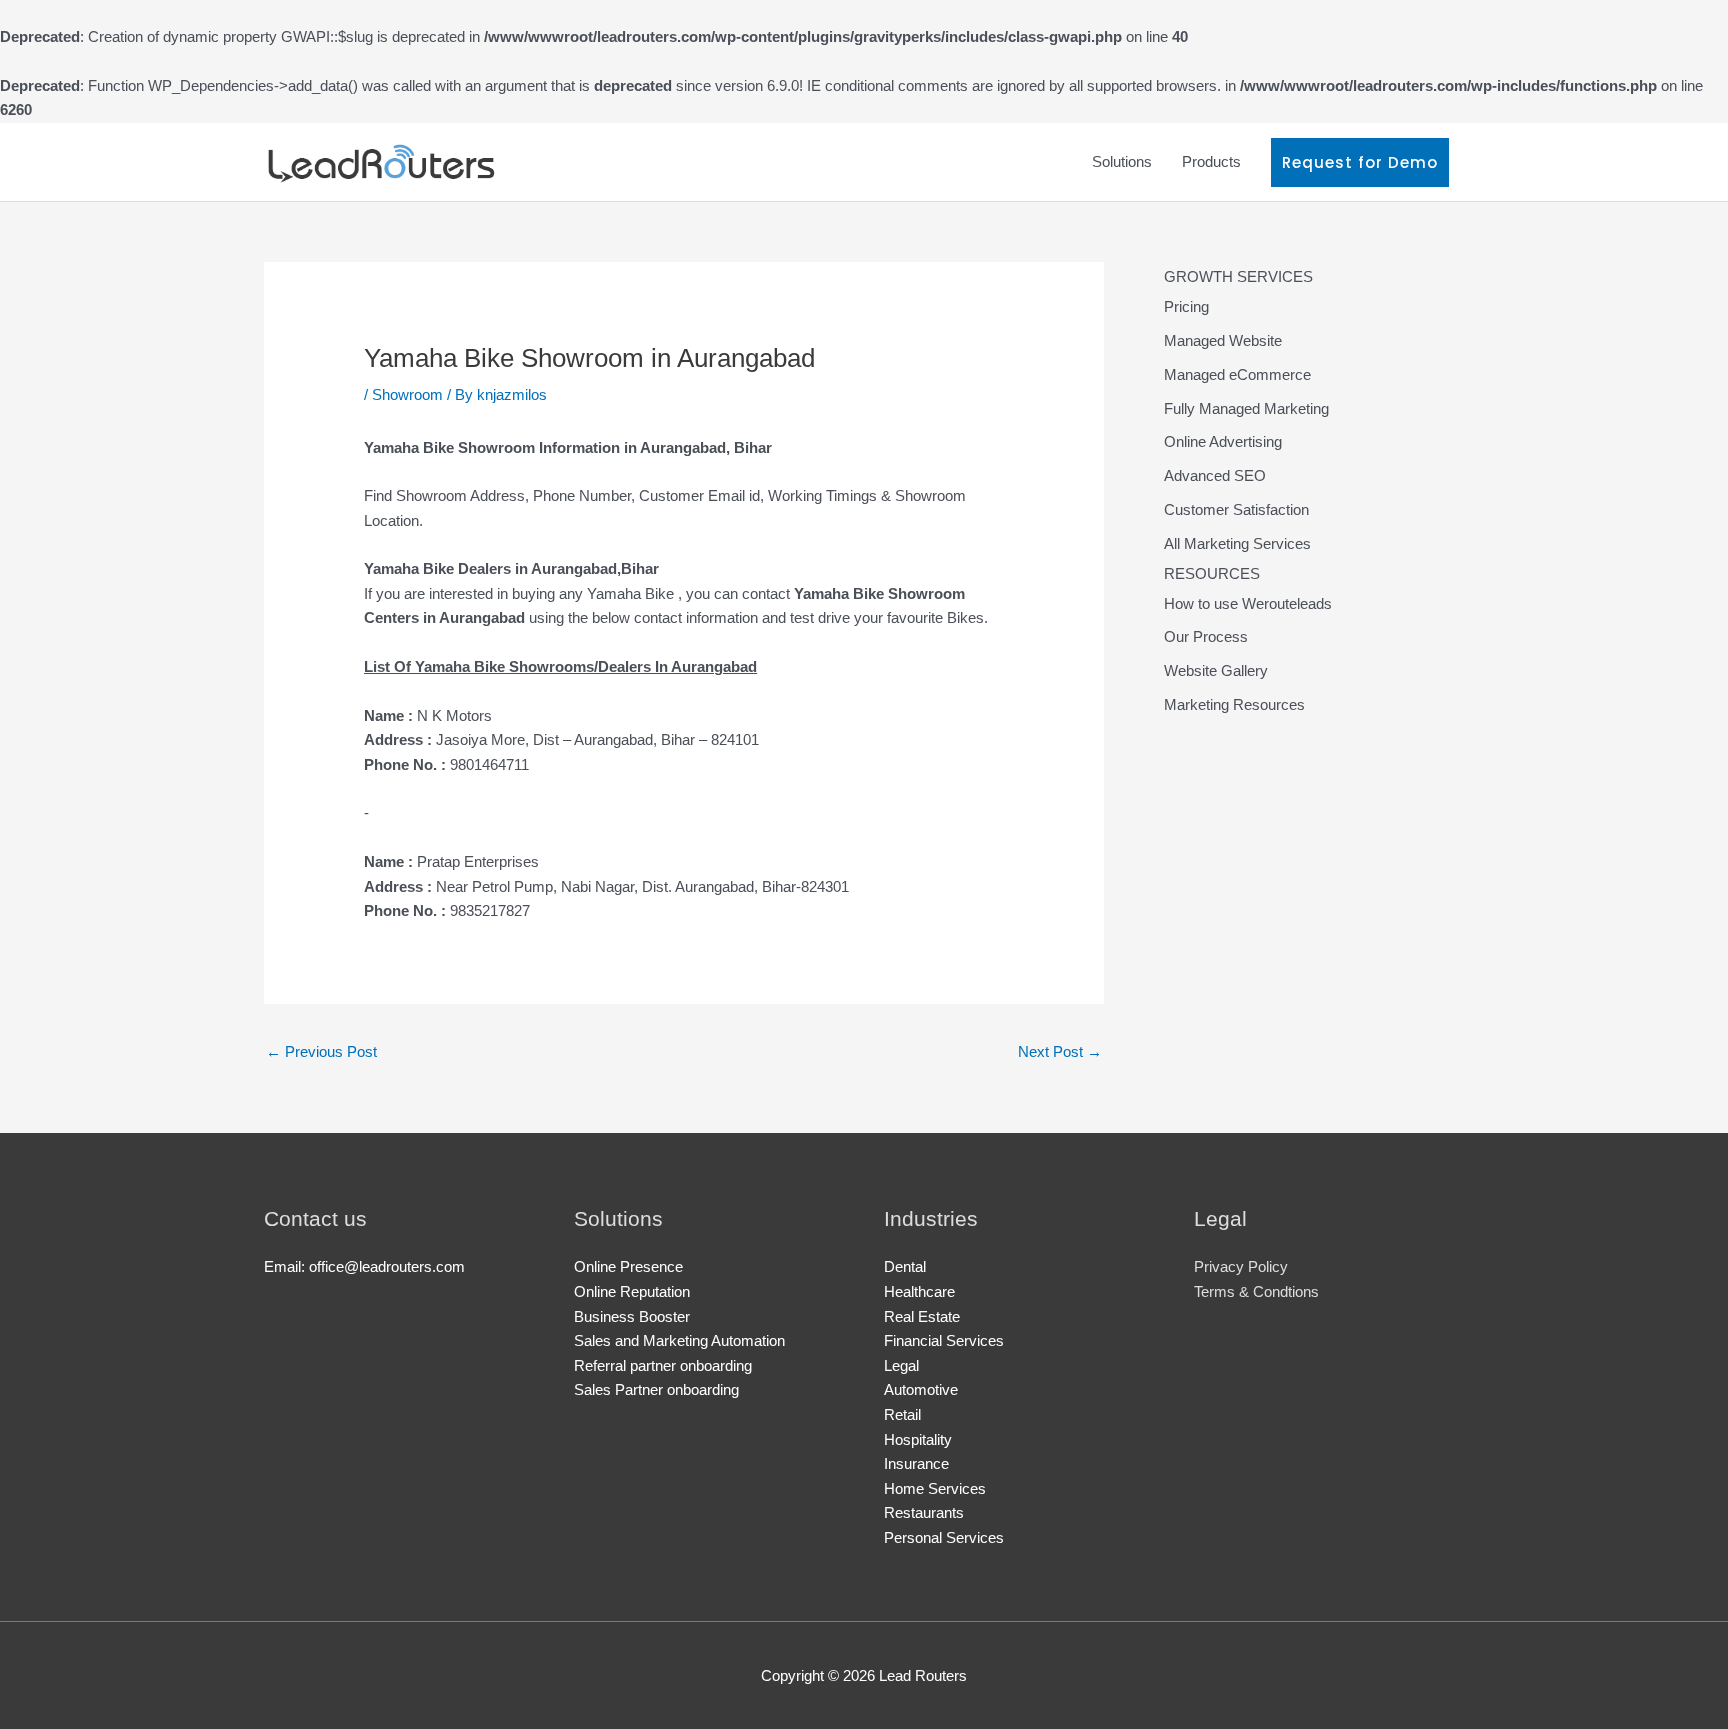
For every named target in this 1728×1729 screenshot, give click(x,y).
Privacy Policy (1241, 1266)
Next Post (1060, 1051)
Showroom (407, 394)
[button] (1360, 162)
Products (1211, 161)
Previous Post (321, 1051)
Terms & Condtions (1256, 1291)
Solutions (1122, 161)
